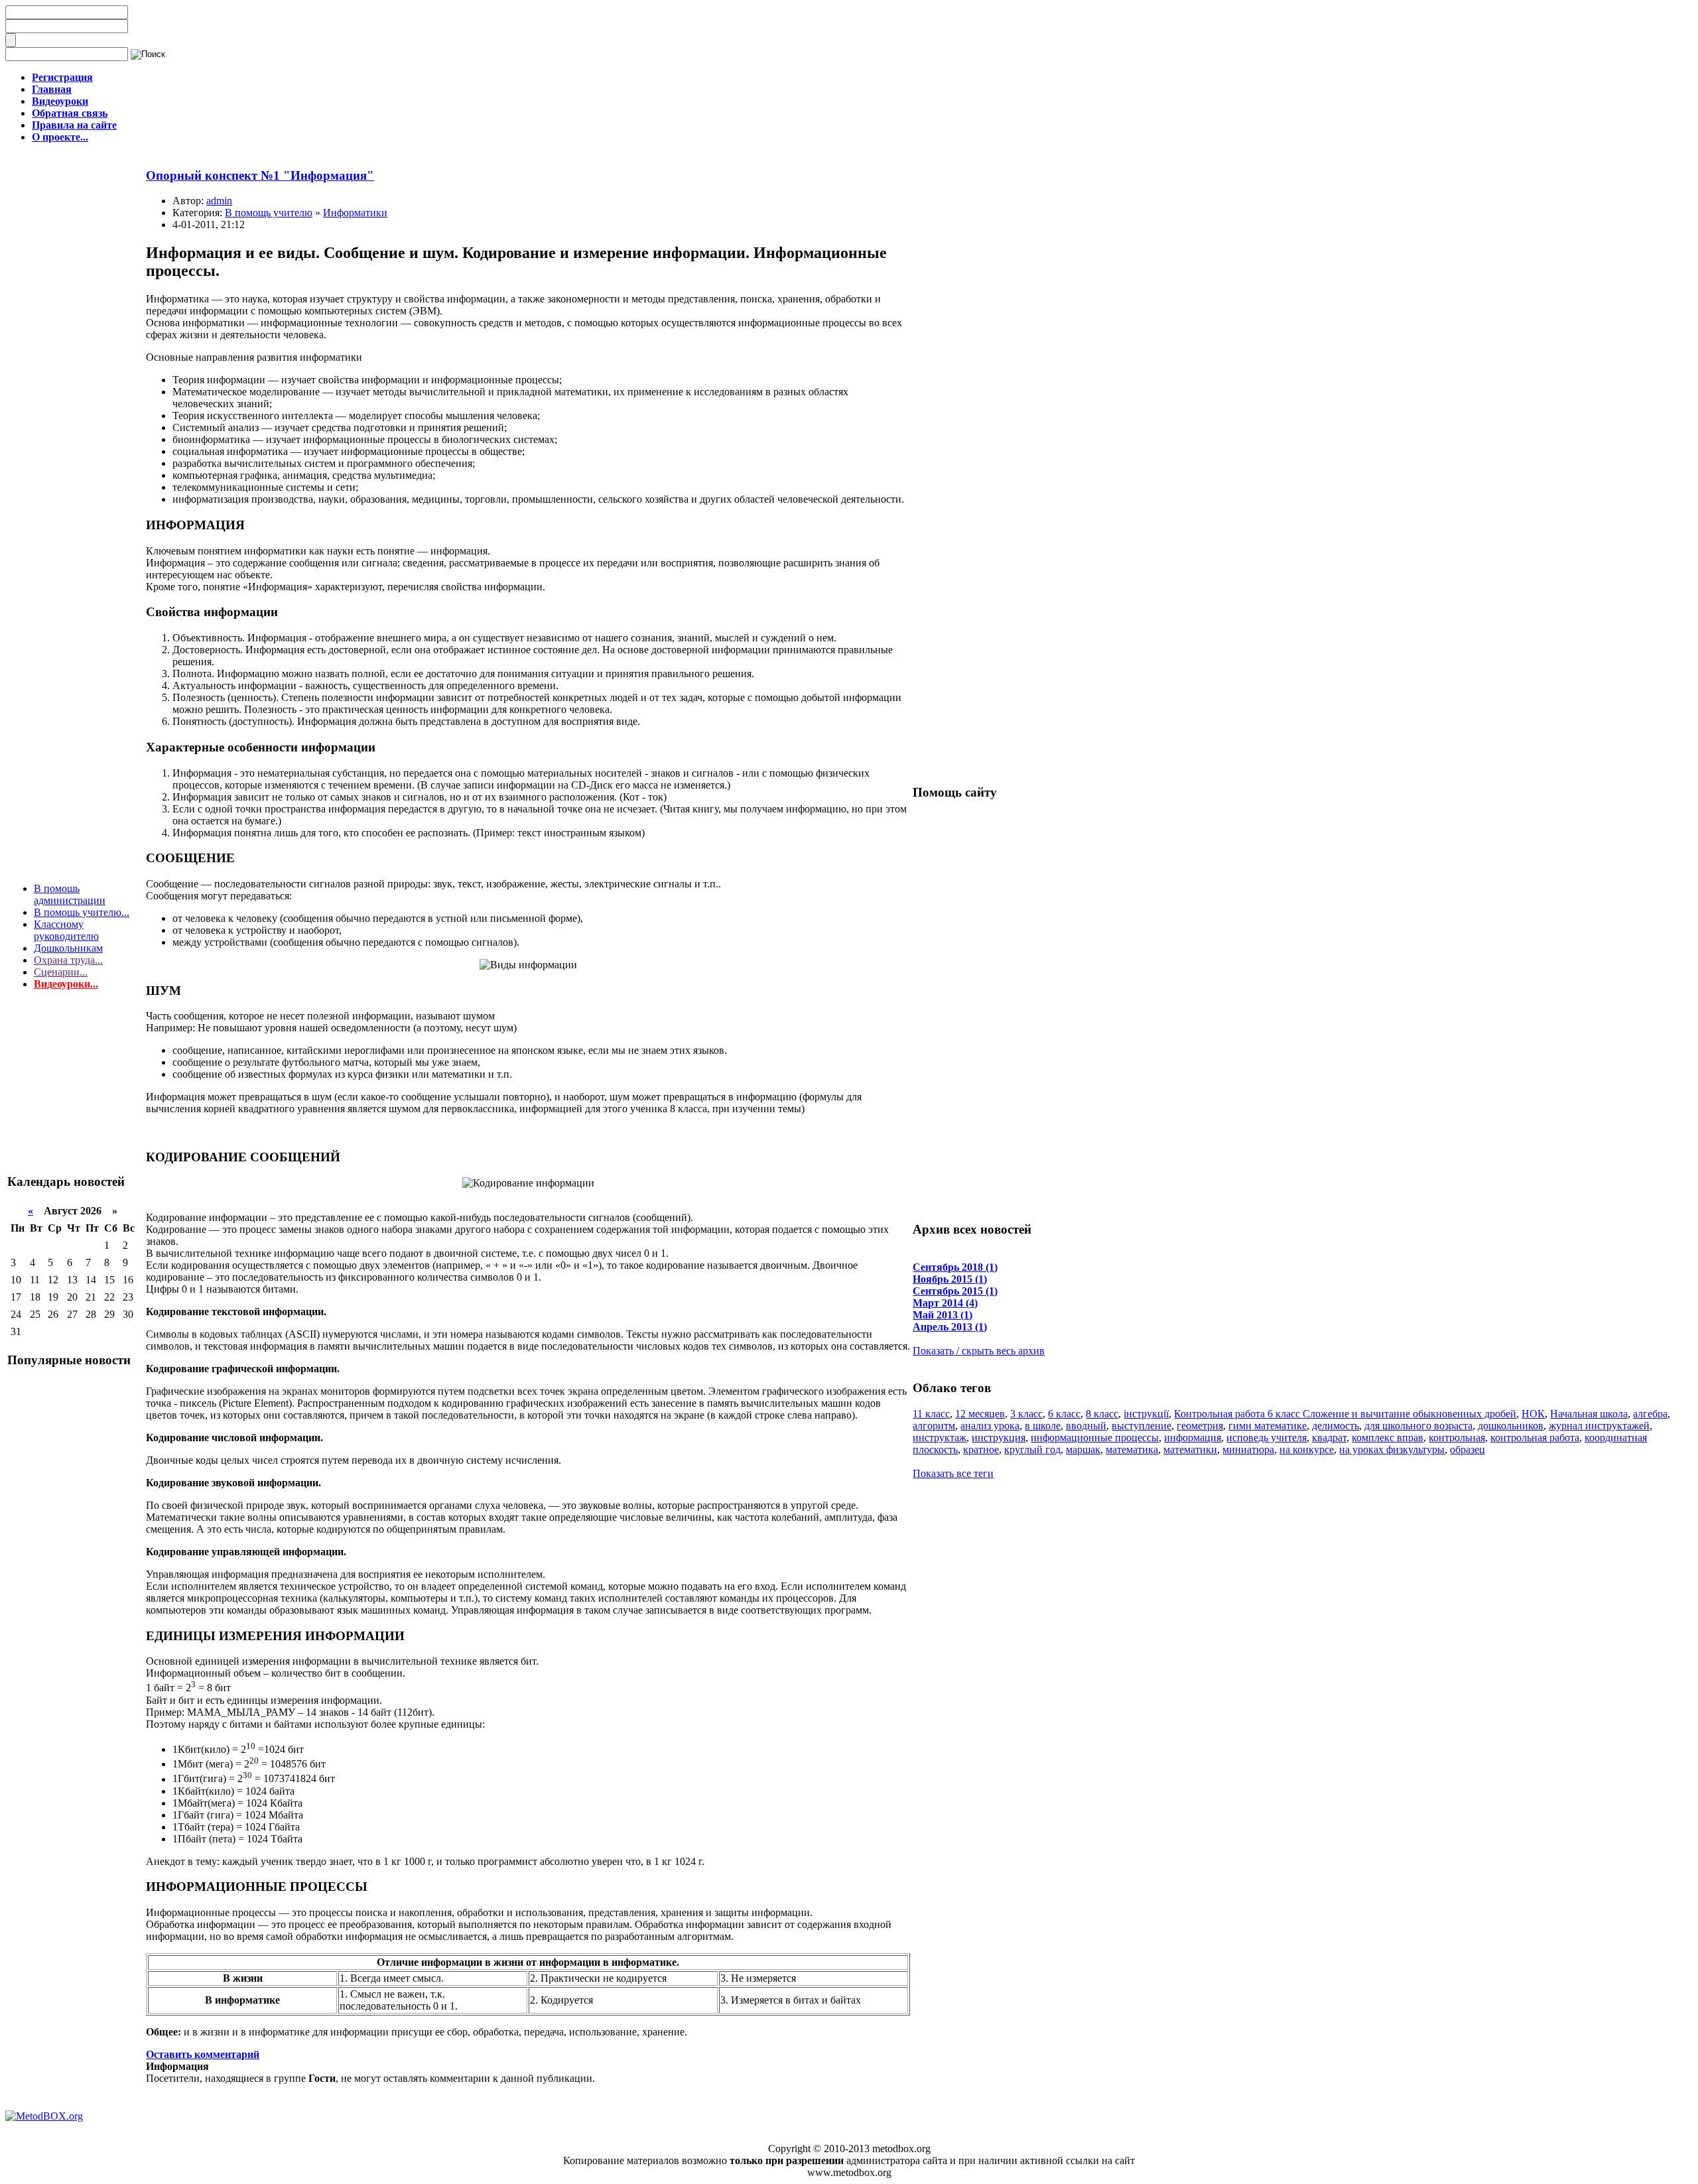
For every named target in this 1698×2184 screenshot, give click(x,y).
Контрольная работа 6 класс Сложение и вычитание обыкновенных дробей (1345, 1414)
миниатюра (1248, 1449)
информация (1193, 1438)
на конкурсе (1307, 1449)
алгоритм (934, 1426)
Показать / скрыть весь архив (979, 1351)
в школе (1043, 1426)
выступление (1142, 1426)
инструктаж (940, 1438)
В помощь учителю (269, 213)
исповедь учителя (1267, 1438)
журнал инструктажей (1599, 1426)
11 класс (931, 1414)
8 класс (1102, 1414)
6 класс (1064, 1414)
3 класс (1026, 1414)
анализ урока (990, 1426)
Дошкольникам (68, 948)
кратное (981, 1449)
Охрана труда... (68, 960)
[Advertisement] (74, 1096)
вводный (1086, 1426)
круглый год (1032, 1449)
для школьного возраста (1418, 1426)
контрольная (1457, 1438)
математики (1190, 1449)
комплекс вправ (1388, 1438)
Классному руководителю (66, 930)
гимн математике (1268, 1426)
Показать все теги (953, 1473)
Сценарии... (61, 972)
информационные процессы (1095, 1438)
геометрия (1200, 1426)
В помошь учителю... (82, 912)
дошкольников (1511, 1426)
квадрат (1329, 1438)
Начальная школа (1589, 1414)
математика (1132, 1449)
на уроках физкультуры (1392, 1449)
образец (1468, 1449)
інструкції (1146, 1414)
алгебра (1650, 1414)
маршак (1083, 1449)
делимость (1336, 1426)
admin (219, 201)
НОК (1533, 1414)
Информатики (355, 213)
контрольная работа (1535, 1438)
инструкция (999, 1438)
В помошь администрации (70, 894)
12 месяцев (980, 1414)
